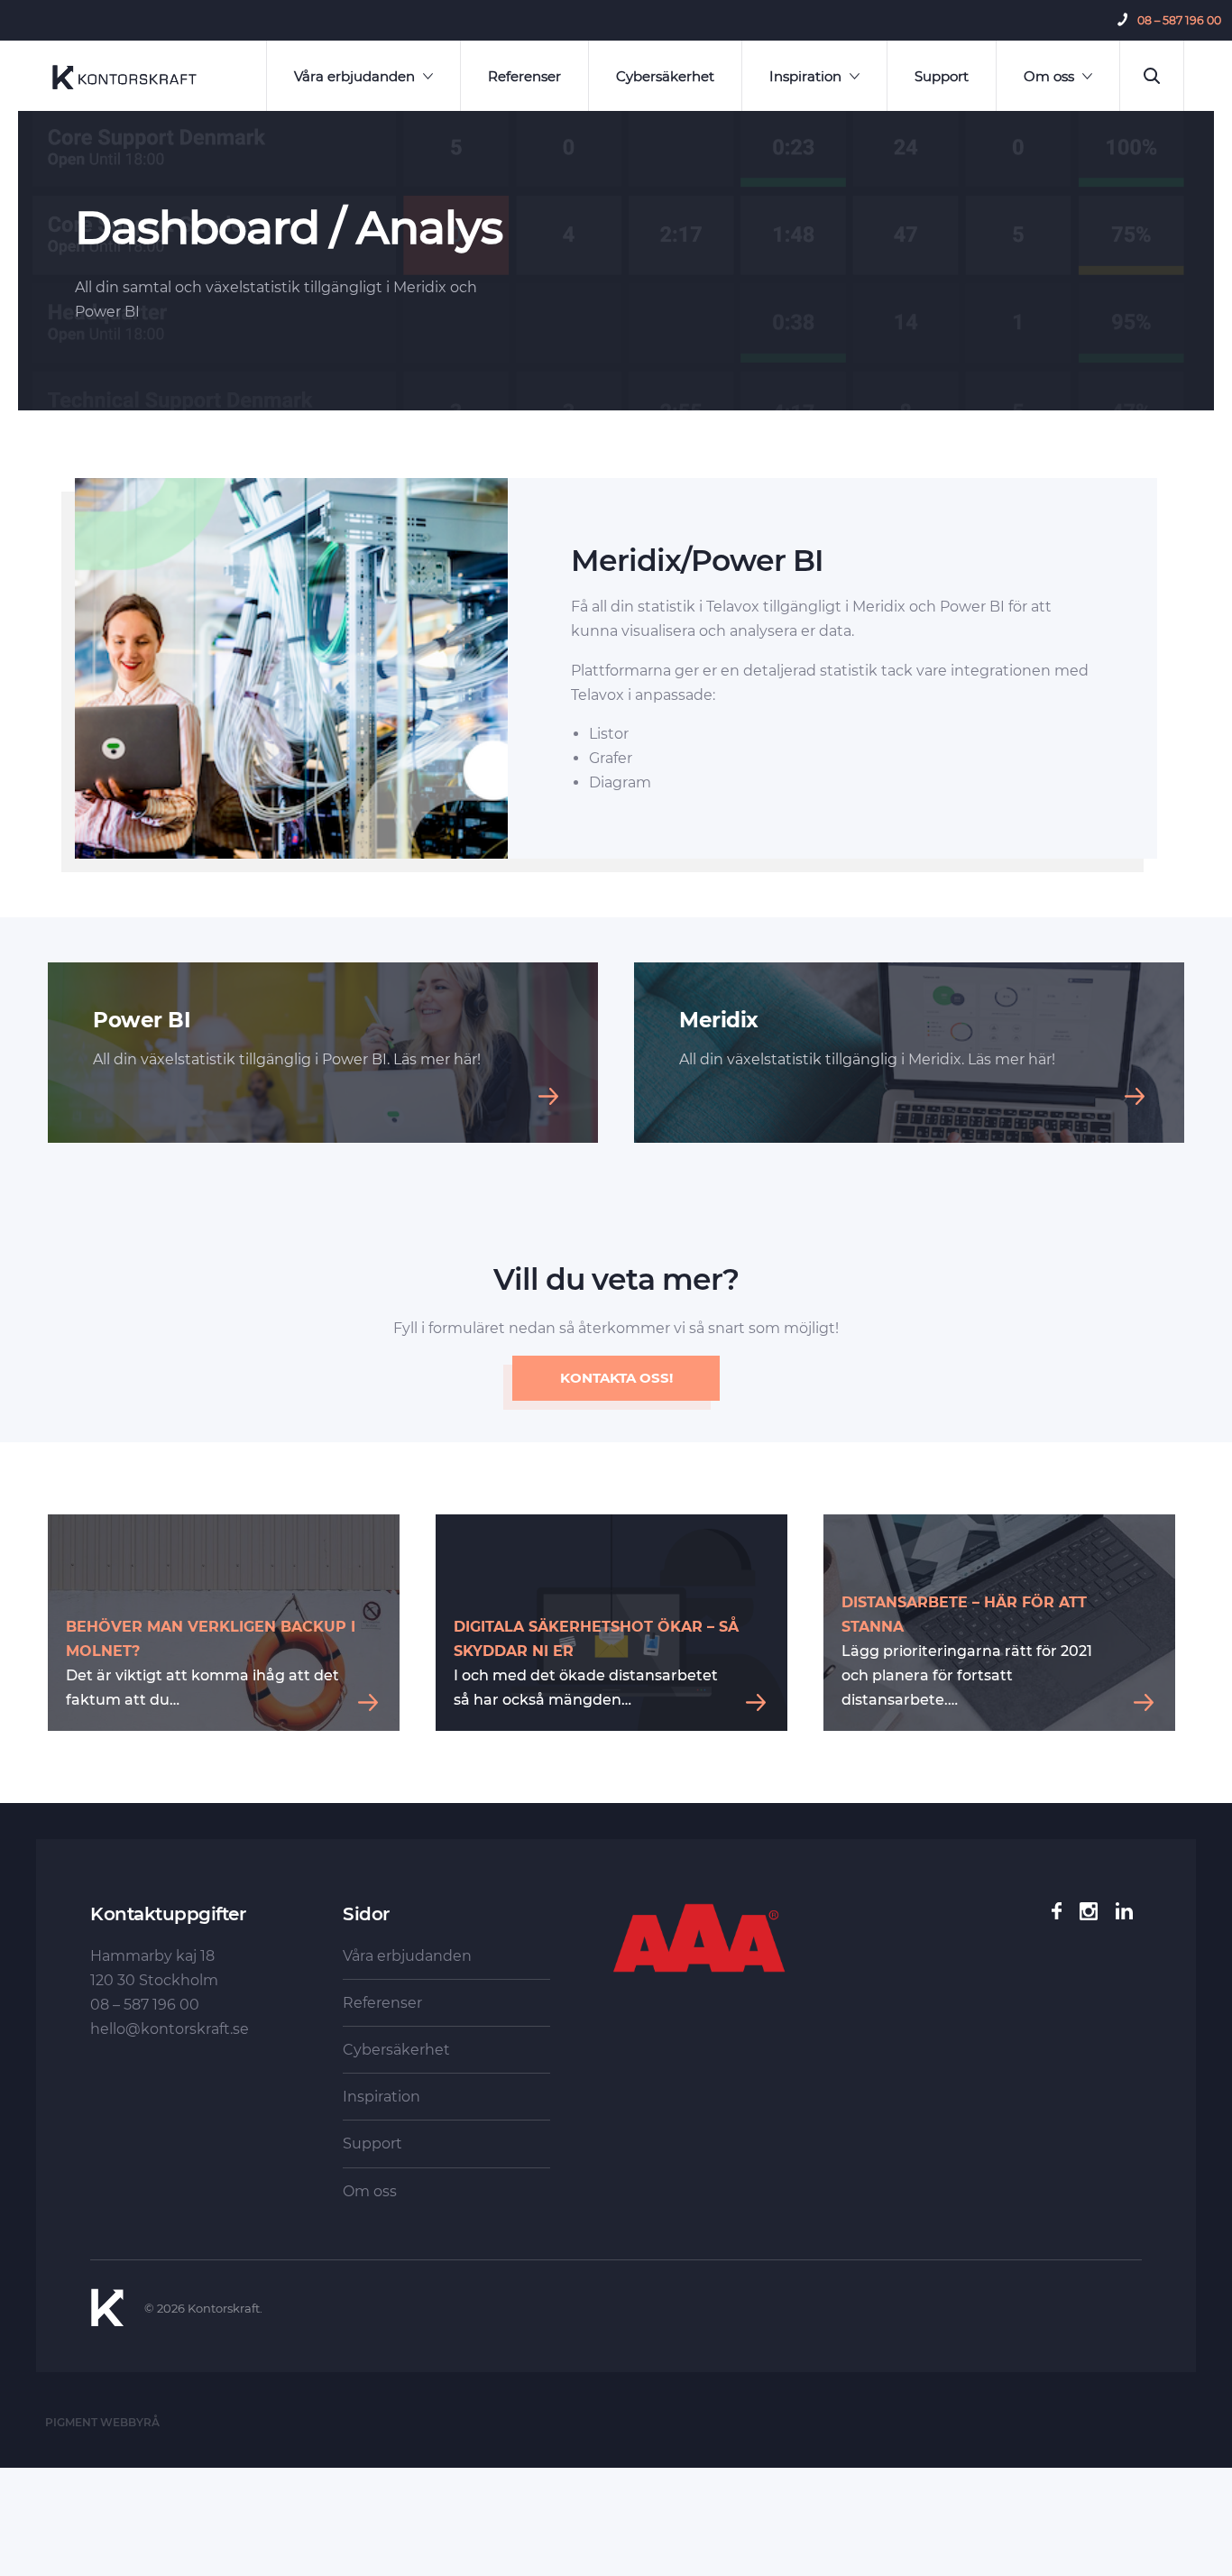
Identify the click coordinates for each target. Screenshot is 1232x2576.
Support (942, 76)
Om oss (1049, 76)
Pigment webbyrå (102, 2422)
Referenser (524, 76)
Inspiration (805, 76)
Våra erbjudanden (354, 76)
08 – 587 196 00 (1179, 20)
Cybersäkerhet (665, 76)
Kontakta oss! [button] (616, 1378)
